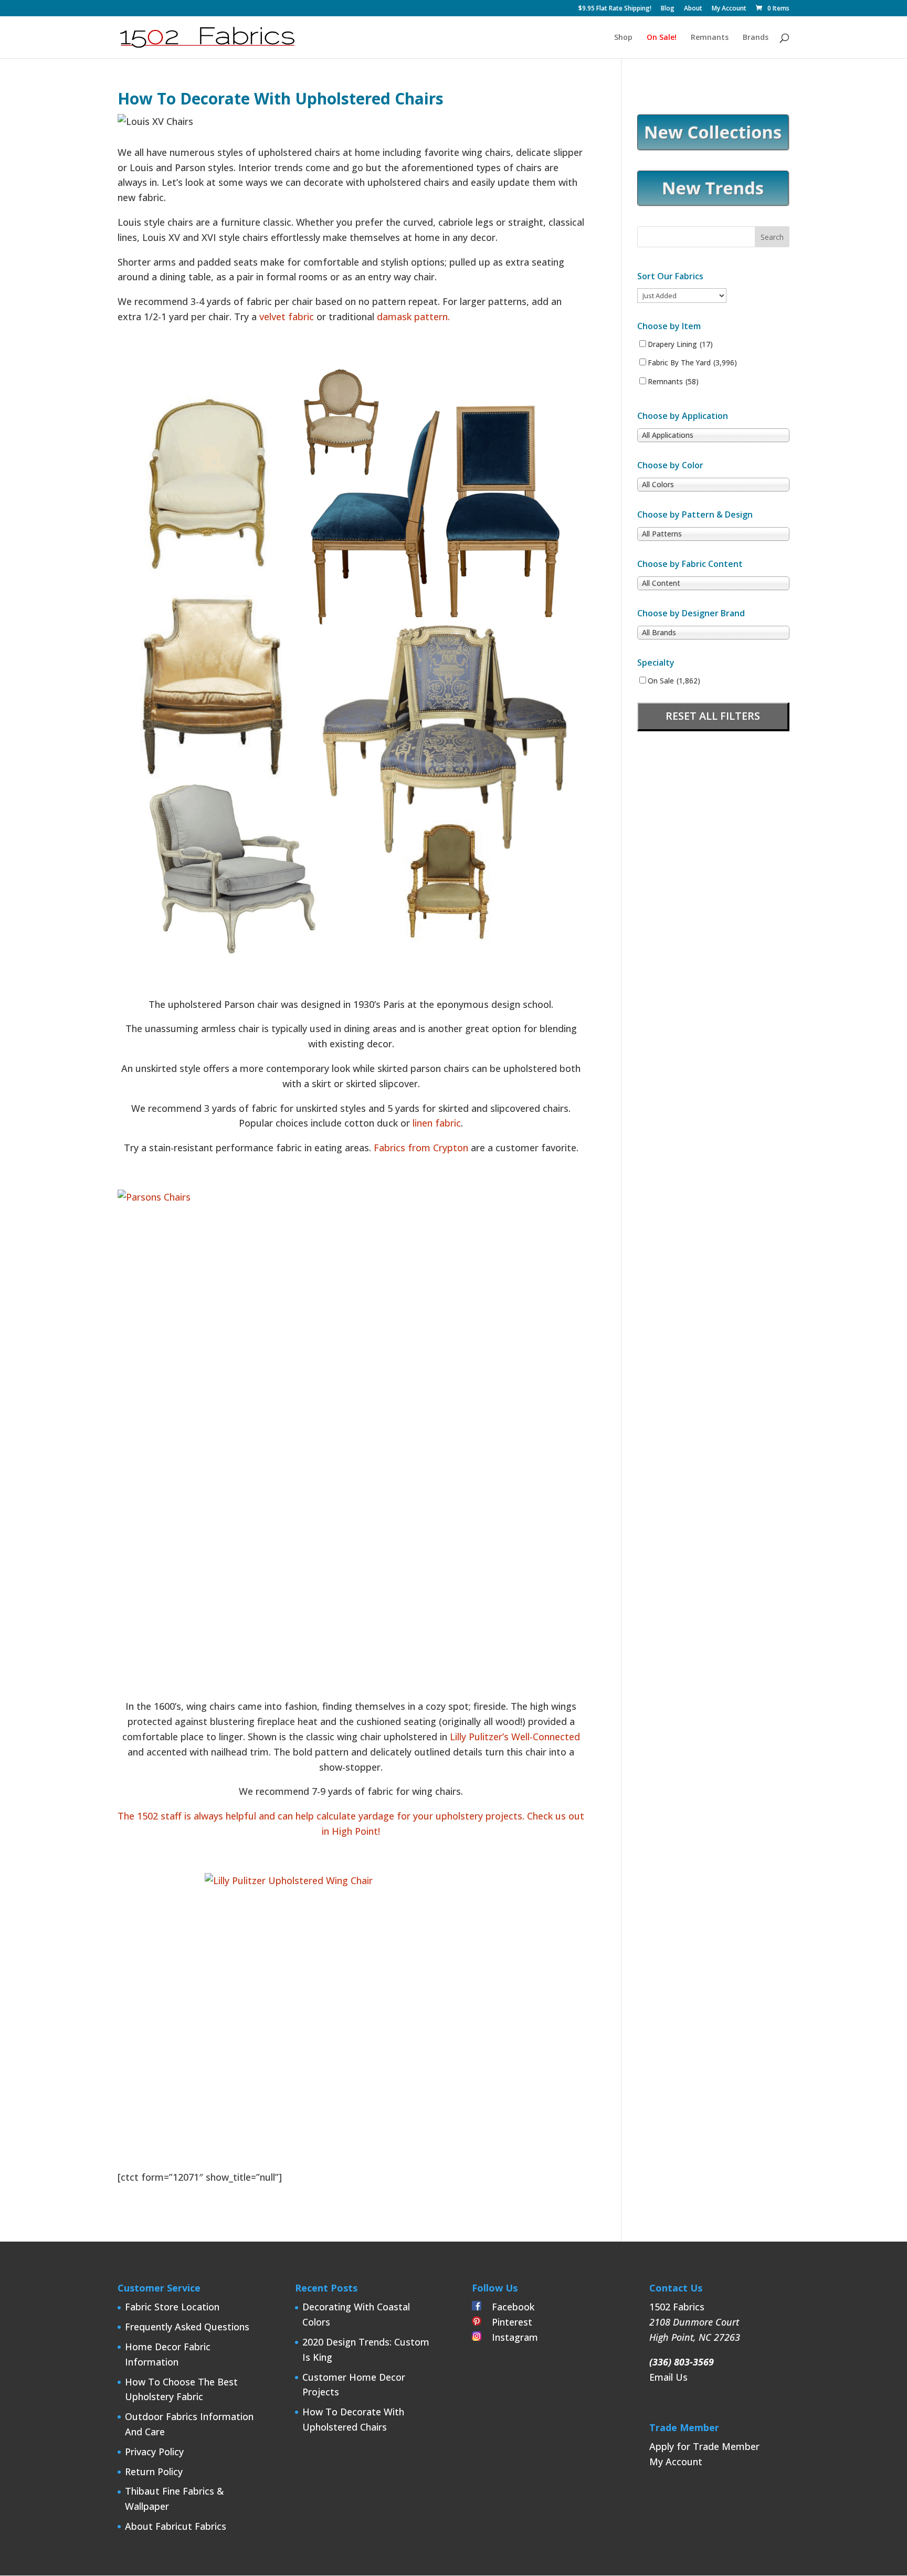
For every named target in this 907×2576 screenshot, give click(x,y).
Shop (623, 38)
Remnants (710, 38)
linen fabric (437, 1123)
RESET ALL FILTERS (713, 716)
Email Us (668, 2377)
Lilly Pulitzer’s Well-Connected (515, 1737)
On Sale (674, 681)
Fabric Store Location (172, 2307)
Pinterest (507, 2322)
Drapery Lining (680, 344)
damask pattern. (413, 317)
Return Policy (154, 2472)
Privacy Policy (154, 2452)
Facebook (508, 2307)
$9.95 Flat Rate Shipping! (615, 9)
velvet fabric (288, 317)
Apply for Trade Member (704, 2446)
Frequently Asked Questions (187, 2327)
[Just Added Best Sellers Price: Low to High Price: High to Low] (682, 295)
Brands (756, 38)
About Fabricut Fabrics (176, 2526)
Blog (668, 9)
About (693, 9)
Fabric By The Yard (692, 363)
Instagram (510, 2337)
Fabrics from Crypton (421, 1148)
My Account (729, 9)
